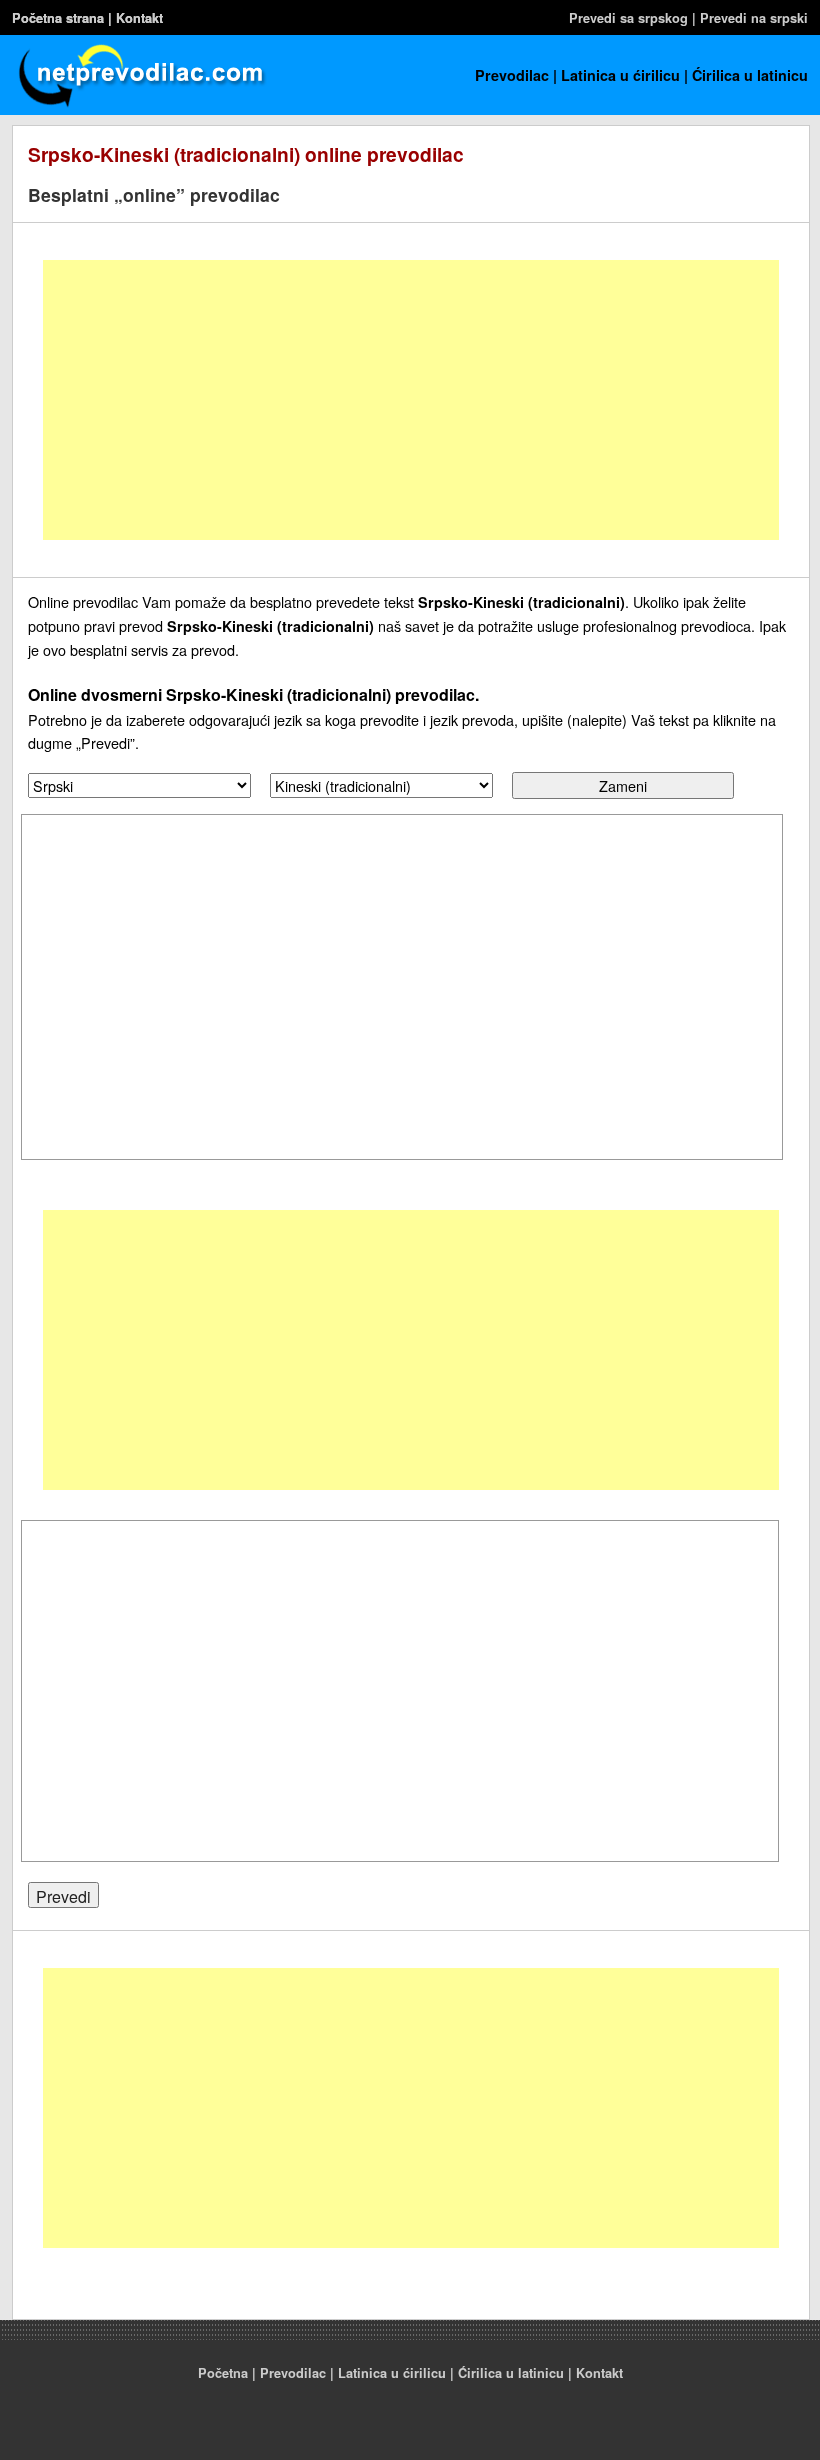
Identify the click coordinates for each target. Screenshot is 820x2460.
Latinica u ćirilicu (620, 75)
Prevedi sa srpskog (628, 18)
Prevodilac (512, 75)
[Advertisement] (410, 400)
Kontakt (139, 18)
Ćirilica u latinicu (750, 75)
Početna (223, 2373)
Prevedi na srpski (754, 18)
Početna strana (58, 18)
